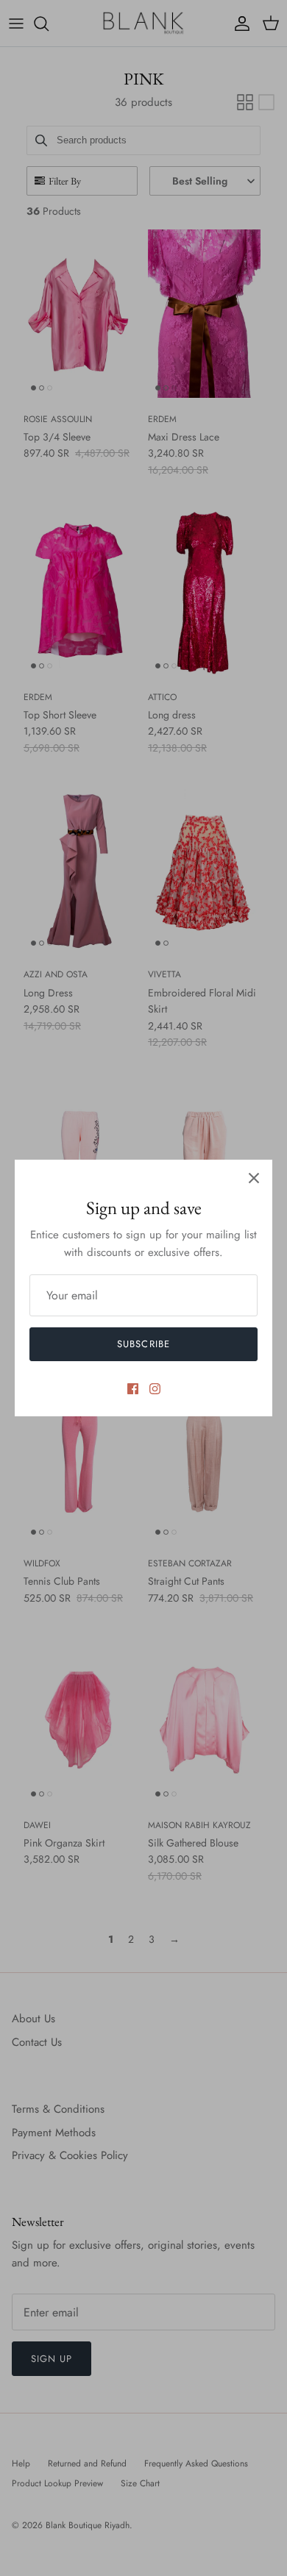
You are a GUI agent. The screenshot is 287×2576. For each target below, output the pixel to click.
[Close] (254, 1178)
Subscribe (143, 1344)
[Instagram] (155, 1389)
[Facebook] (133, 1389)
